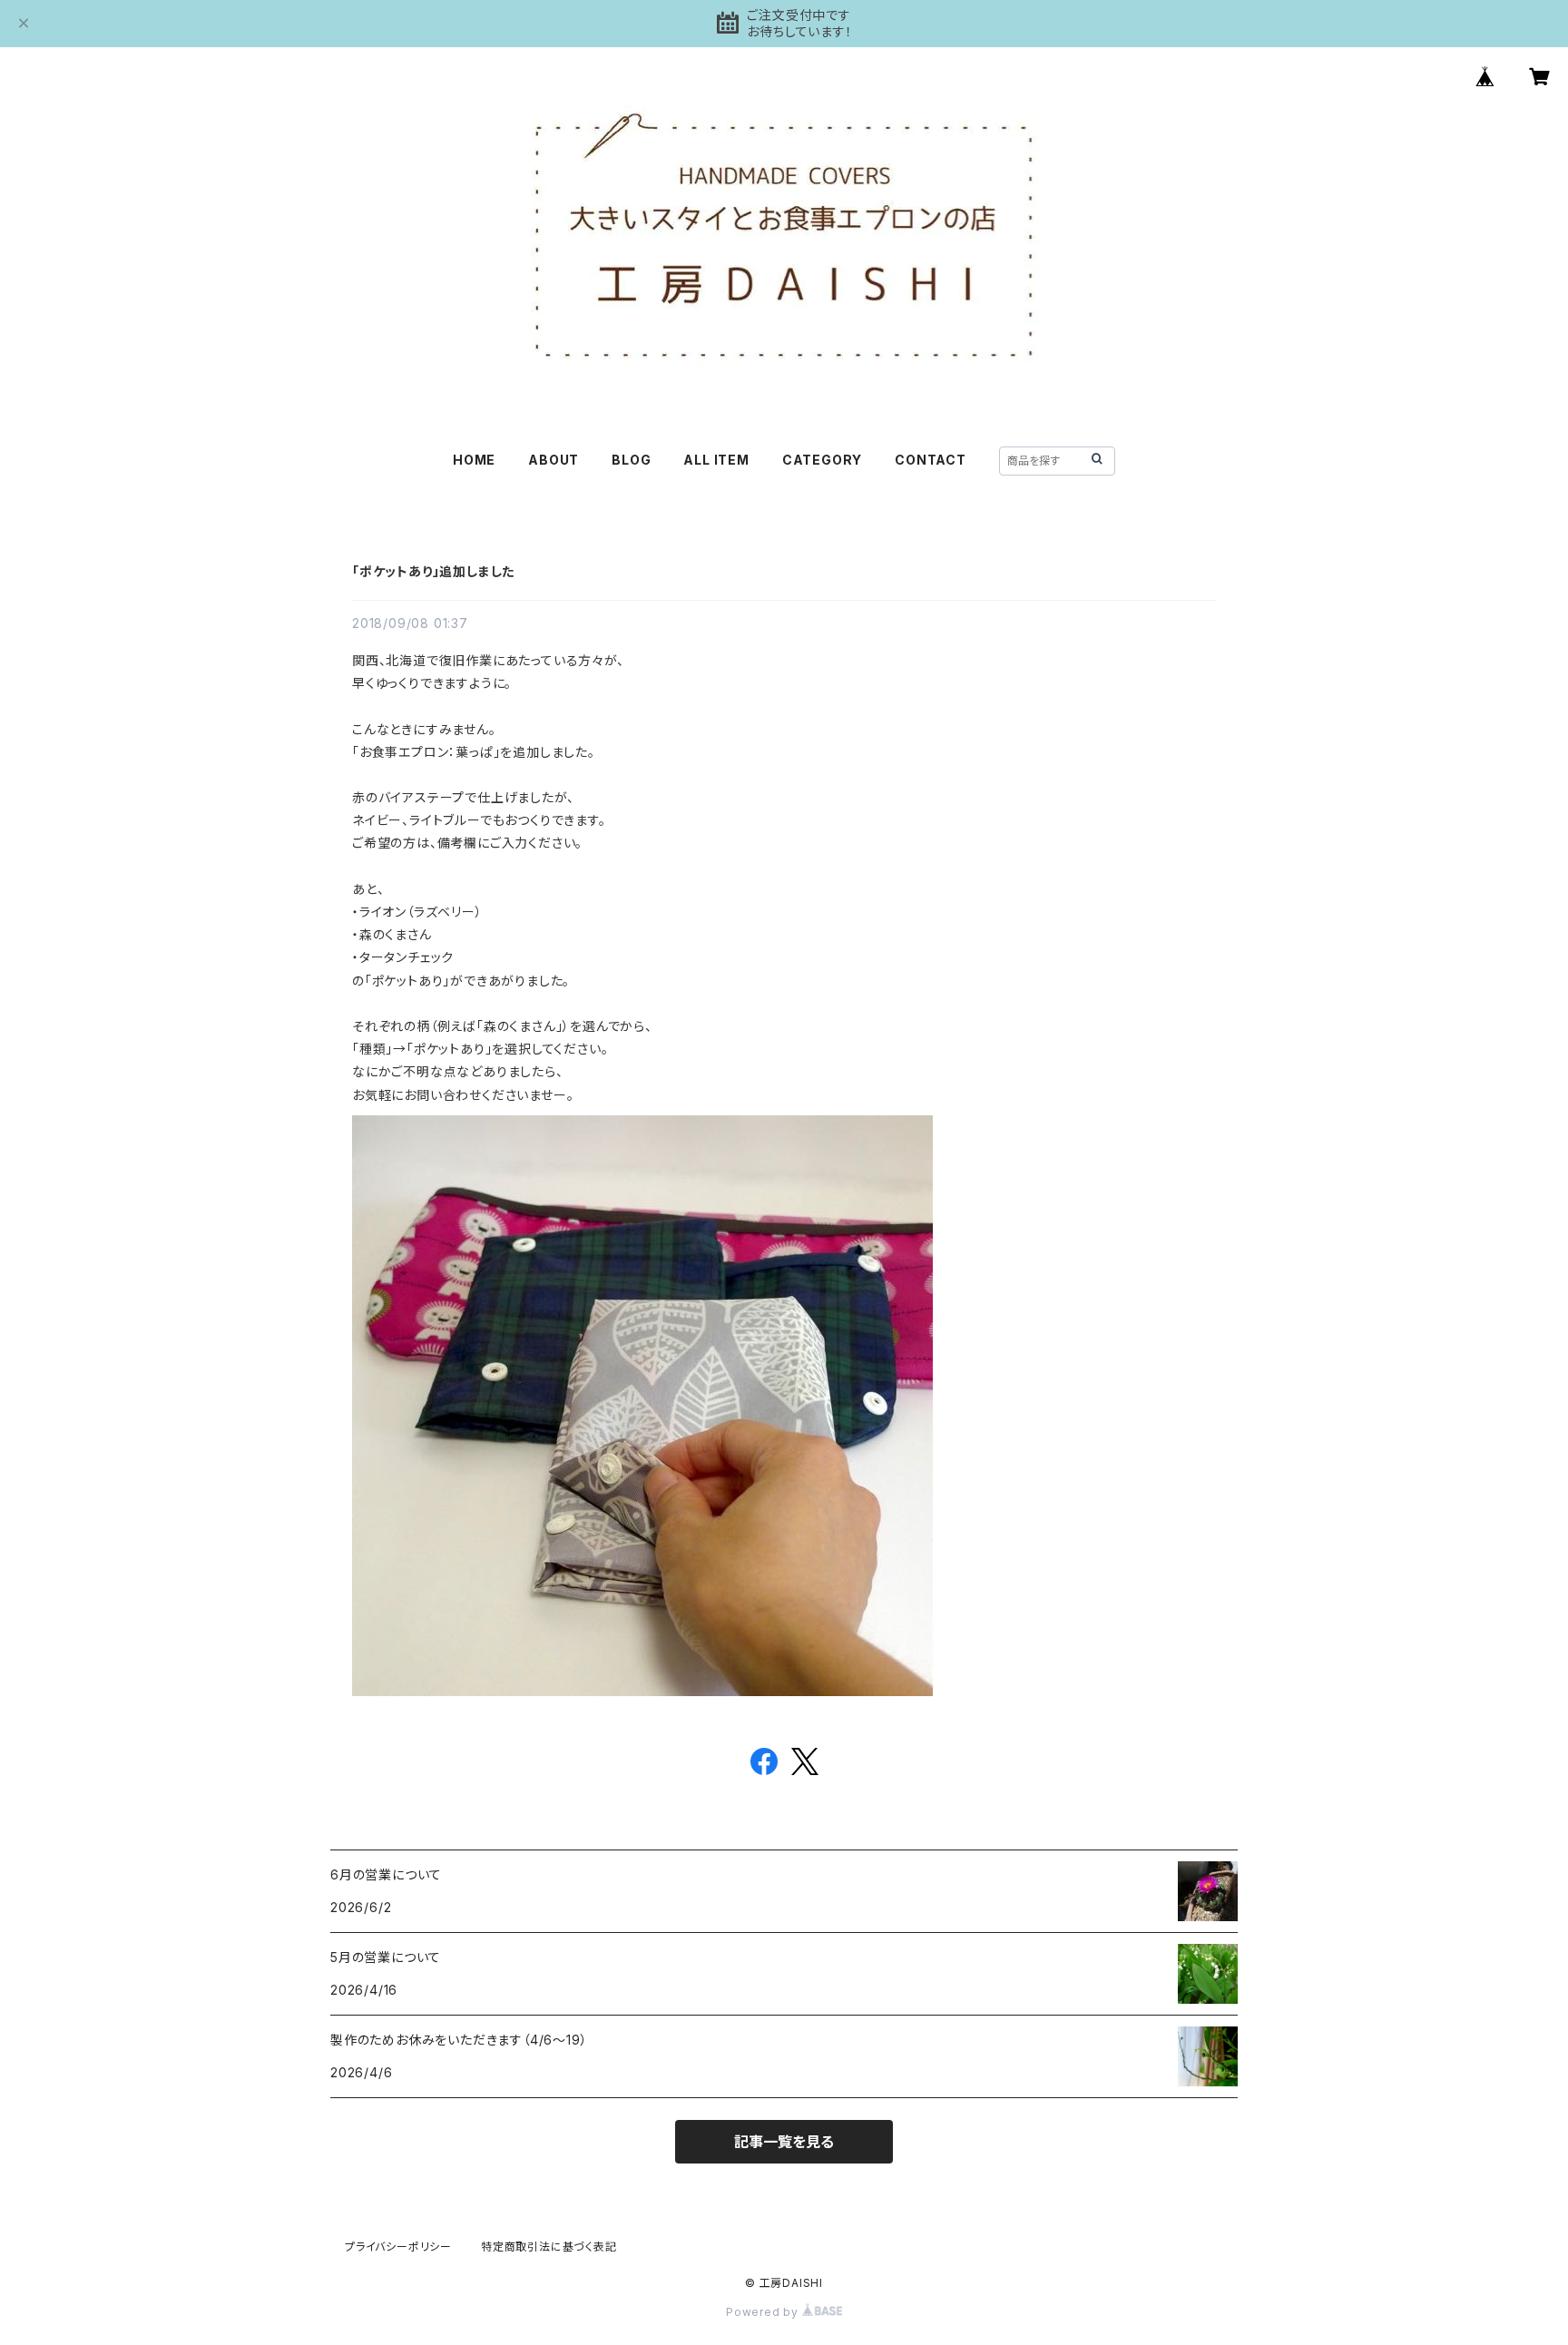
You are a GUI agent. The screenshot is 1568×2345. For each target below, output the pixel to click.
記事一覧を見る (784, 2142)
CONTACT (931, 460)
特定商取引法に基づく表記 (549, 2247)
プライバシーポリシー (398, 2247)
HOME (474, 460)
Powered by (764, 2312)
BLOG (631, 460)
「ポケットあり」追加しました (433, 571)
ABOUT (554, 460)
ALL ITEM (716, 460)
